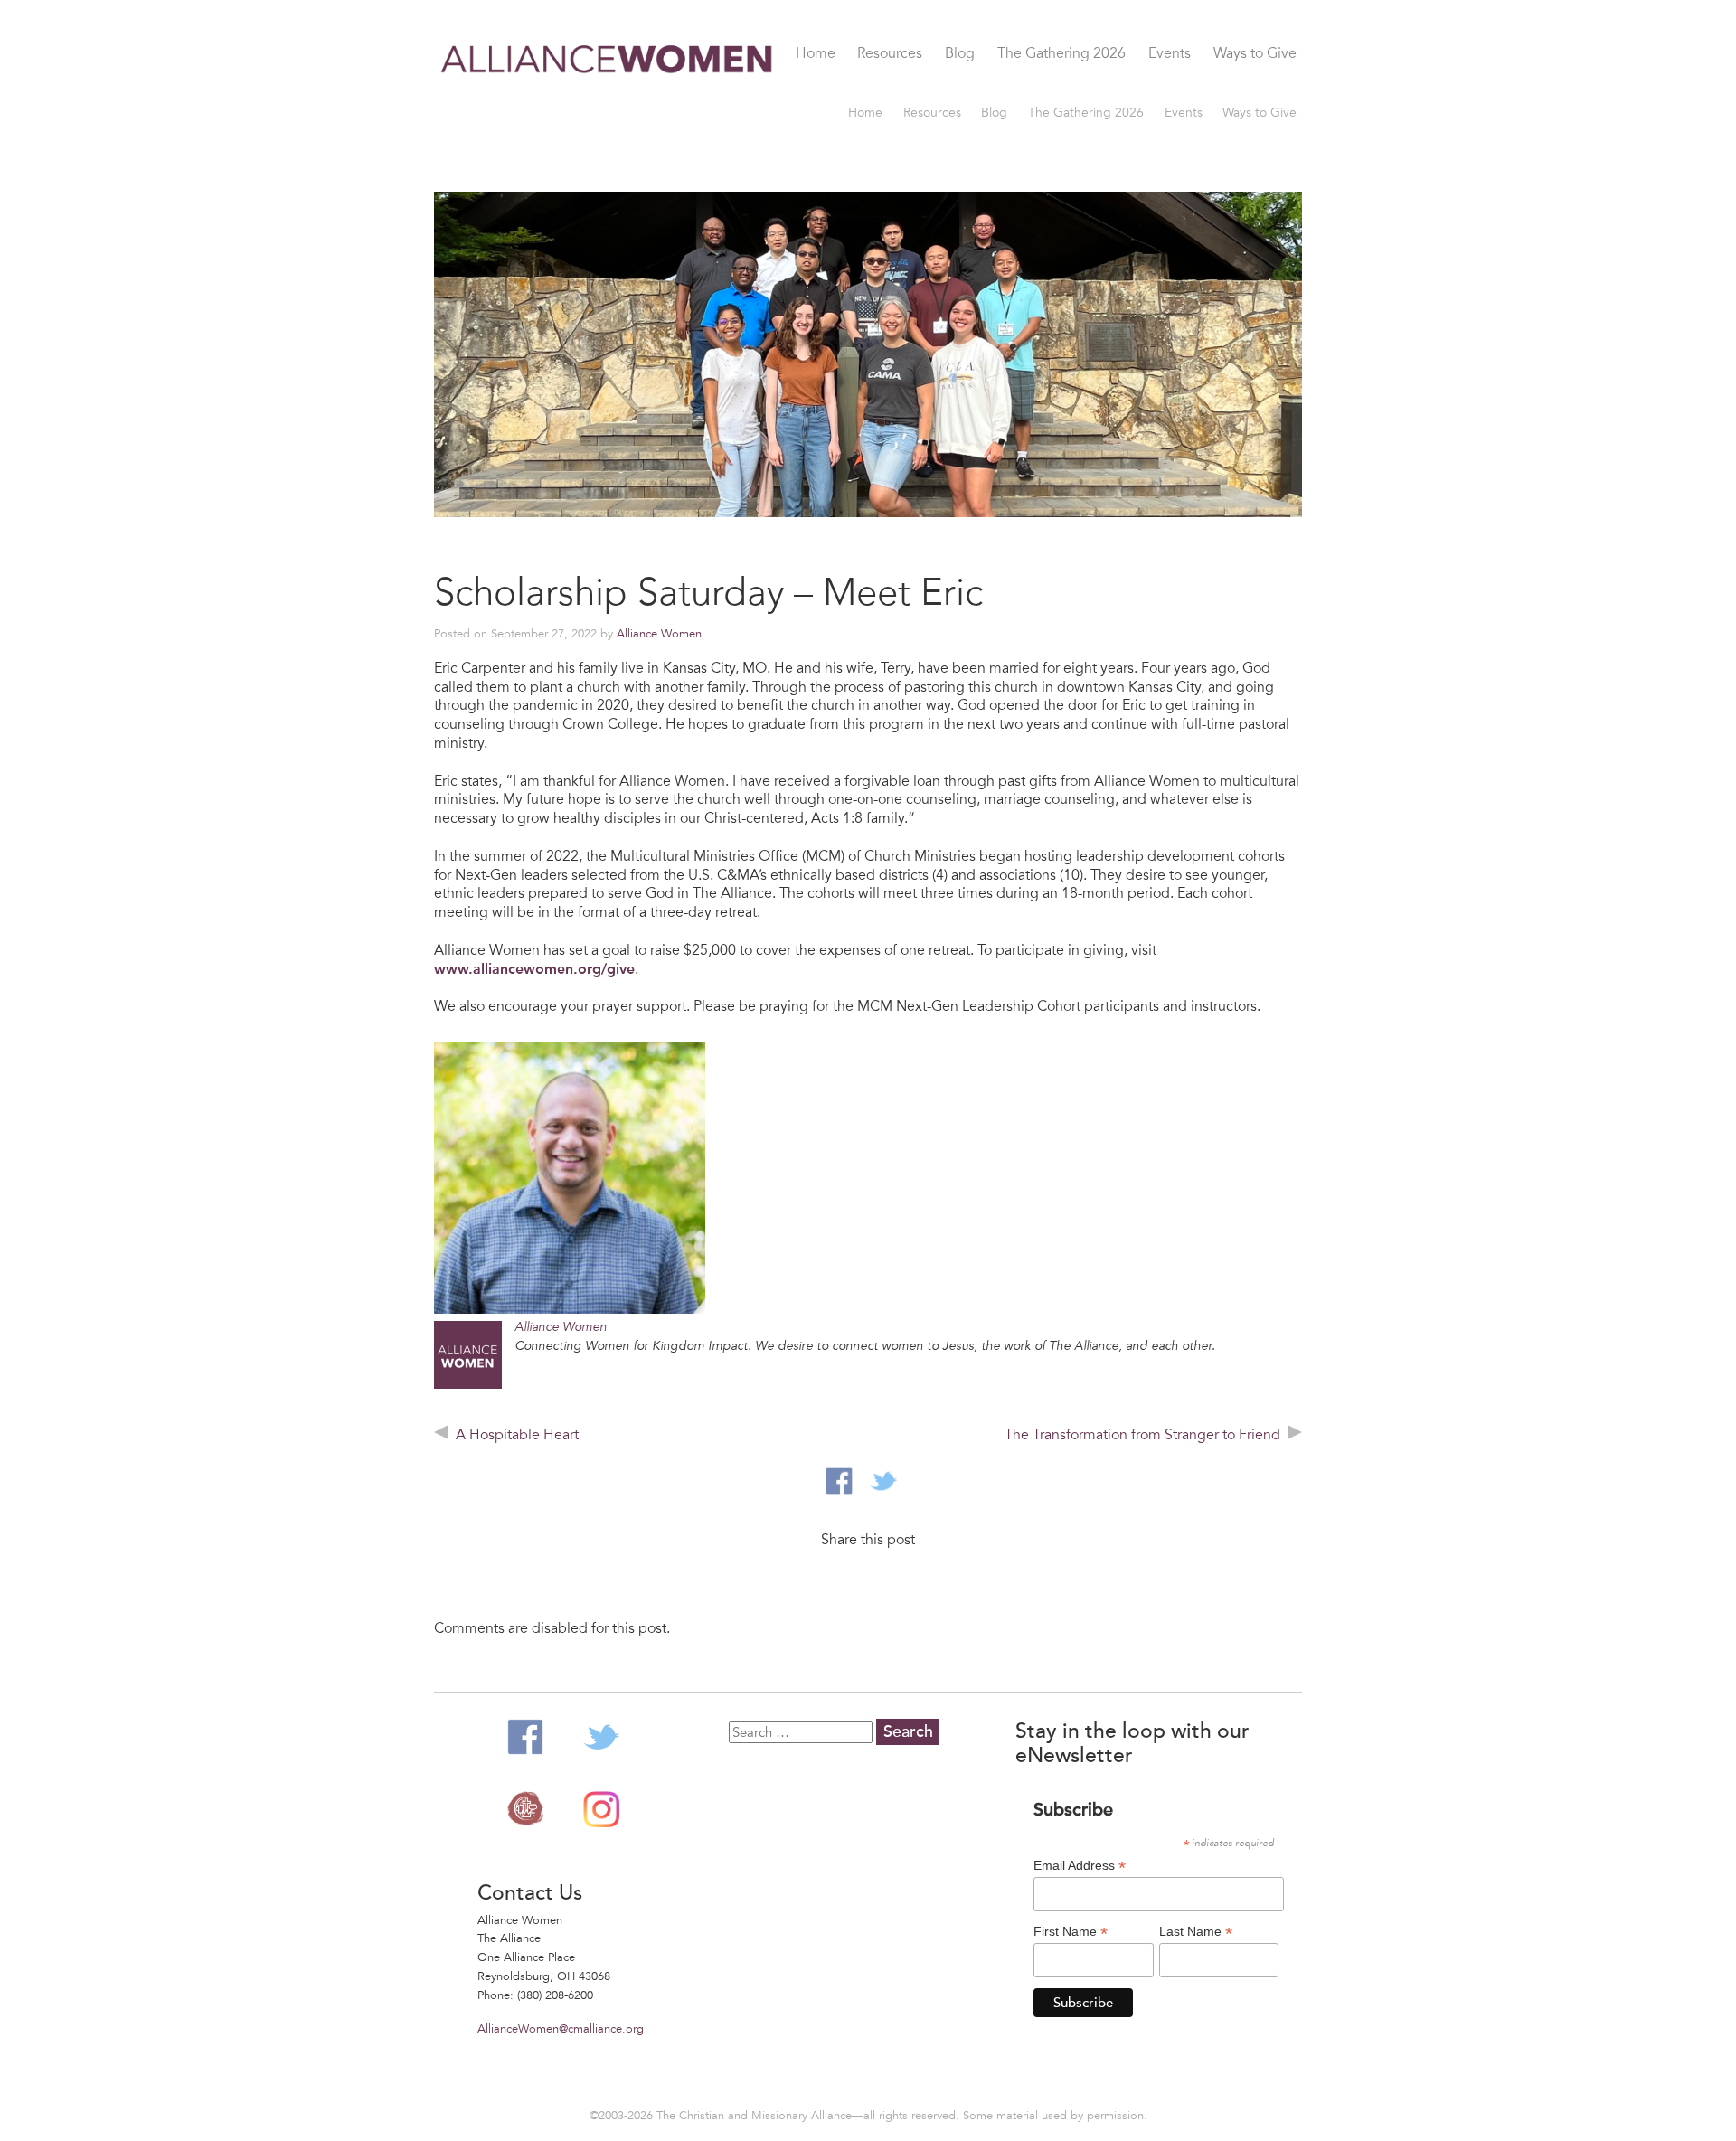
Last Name (1196, 1932)
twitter (883, 1481)
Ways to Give (1255, 54)
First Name (1071, 1932)
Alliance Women (608, 101)
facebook (839, 1481)
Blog (960, 54)
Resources (890, 54)
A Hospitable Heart (517, 1435)
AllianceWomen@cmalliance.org (561, 2029)
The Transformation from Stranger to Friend (1142, 1435)
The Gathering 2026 (1061, 54)
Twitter (601, 1737)
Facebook (525, 1737)
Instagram (601, 1809)
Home (816, 54)
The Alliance (525, 1809)
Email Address (1080, 1866)
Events (1170, 54)
